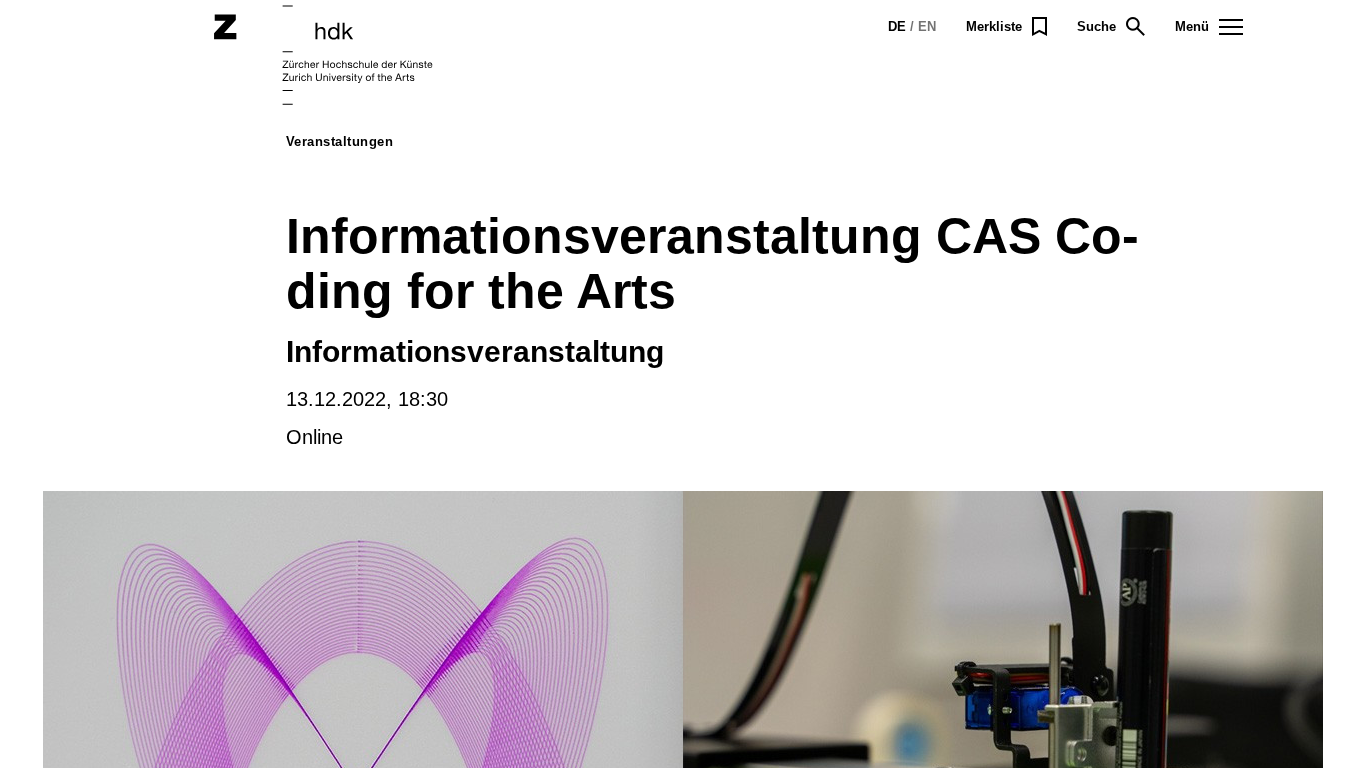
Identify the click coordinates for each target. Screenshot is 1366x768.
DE (897, 26)
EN (927, 26)
